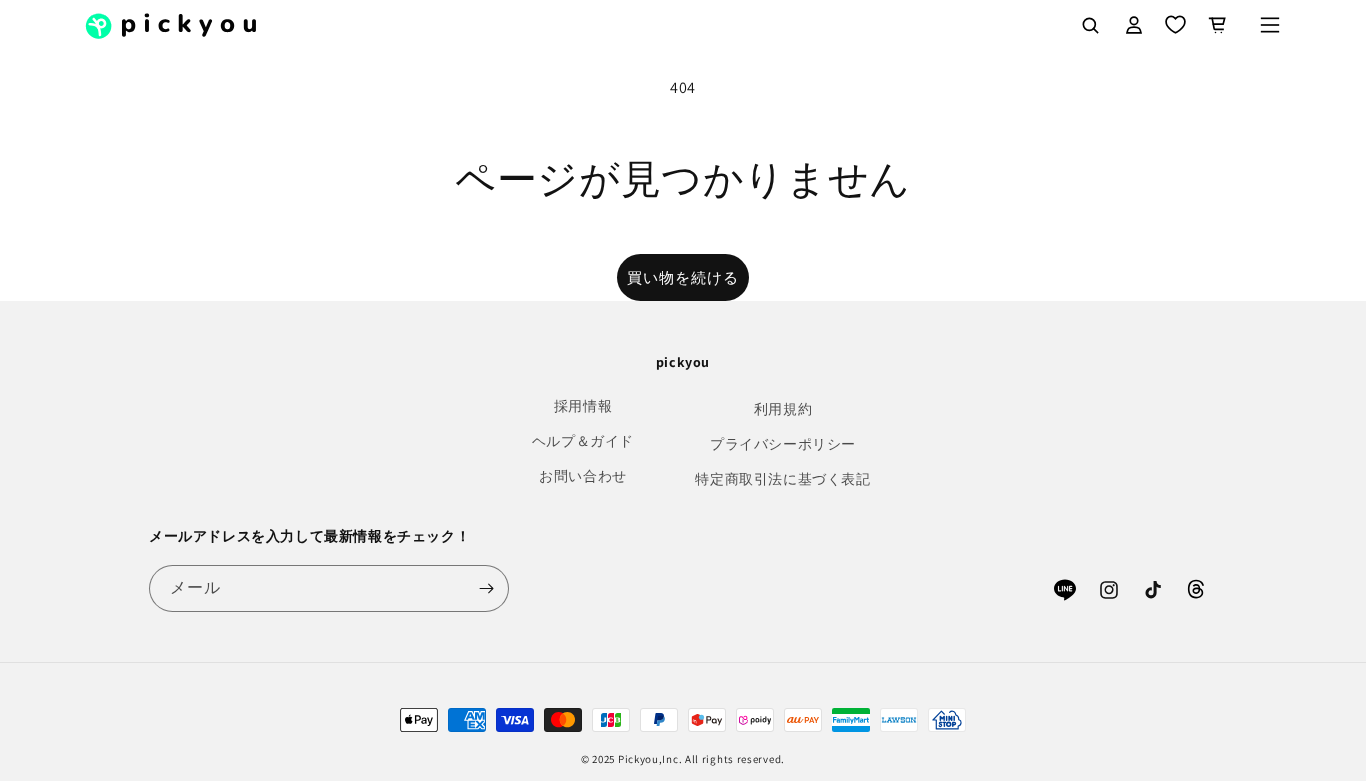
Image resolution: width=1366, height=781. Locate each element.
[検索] (1090, 25)
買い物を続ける (683, 277)
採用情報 (583, 406)
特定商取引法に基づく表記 (782, 479)
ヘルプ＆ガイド (583, 441)
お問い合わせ (583, 476)
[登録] (486, 588)
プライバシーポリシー (783, 444)
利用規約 (783, 409)
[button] (1270, 25)
